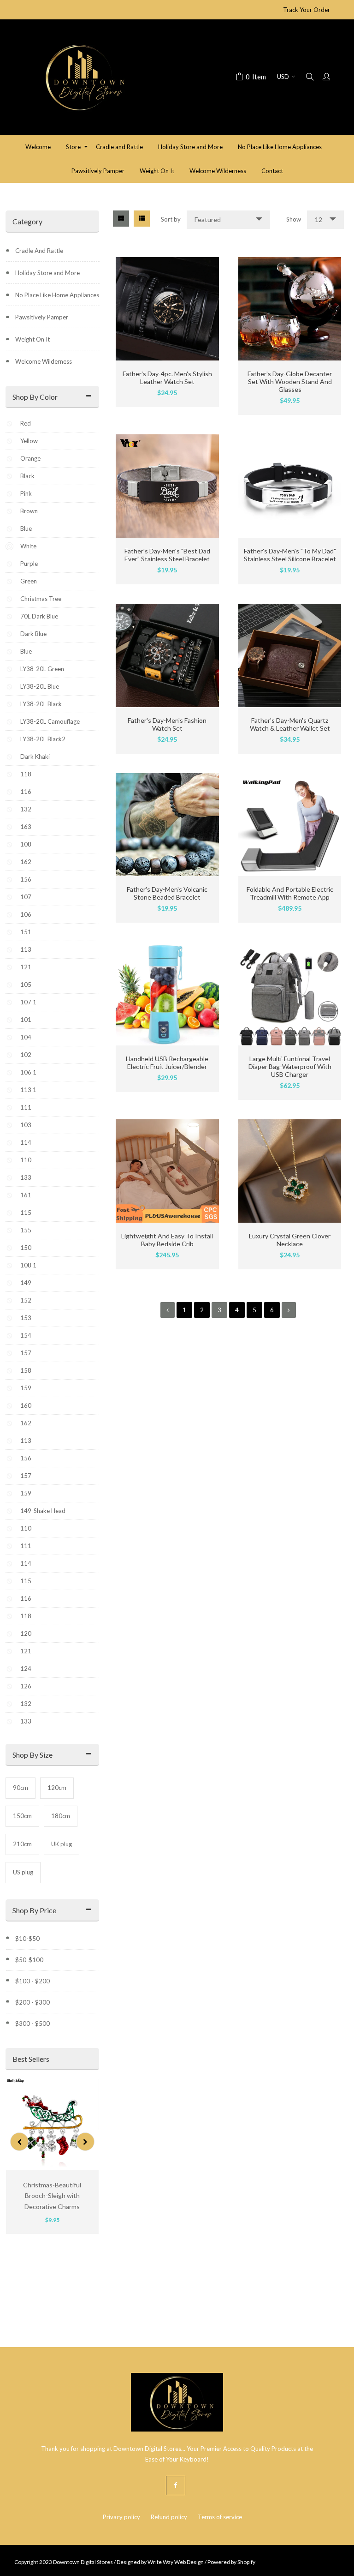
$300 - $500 (32, 2024)
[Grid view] (121, 219)
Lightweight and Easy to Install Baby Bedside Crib (167, 1240)
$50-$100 (29, 1960)
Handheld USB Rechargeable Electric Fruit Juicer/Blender (167, 1063)
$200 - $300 (32, 2002)
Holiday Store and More (47, 273)
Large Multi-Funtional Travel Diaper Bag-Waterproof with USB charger (290, 1066)
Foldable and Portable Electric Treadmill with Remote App (290, 893)
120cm (57, 1788)
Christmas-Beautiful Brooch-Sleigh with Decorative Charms (52, 2196)
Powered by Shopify (231, 2562)
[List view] (142, 219)
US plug (23, 1872)
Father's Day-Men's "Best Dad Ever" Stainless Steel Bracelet (167, 555)
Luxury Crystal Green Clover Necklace (290, 1240)
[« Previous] (168, 1310)
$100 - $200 (32, 1981)
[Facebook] (176, 2486)
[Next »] (289, 1310)
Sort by (171, 219)
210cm (22, 1844)
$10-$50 (27, 1939)
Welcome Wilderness (44, 361)
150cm (22, 1816)
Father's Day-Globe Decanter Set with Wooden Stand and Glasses (290, 381)
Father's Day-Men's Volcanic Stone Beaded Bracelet (167, 893)
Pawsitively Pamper (42, 317)
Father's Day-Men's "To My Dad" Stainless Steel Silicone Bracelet (290, 555)
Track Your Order (307, 10)
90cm (21, 1788)
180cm (61, 1816)
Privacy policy (121, 2517)
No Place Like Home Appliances (57, 295)
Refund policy (169, 2517)
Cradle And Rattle (39, 251)
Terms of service (220, 2517)
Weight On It (32, 339)
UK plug (62, 1844)
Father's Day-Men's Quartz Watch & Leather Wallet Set (290, 724)
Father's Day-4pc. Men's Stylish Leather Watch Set (167, 378)
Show (294, 219)
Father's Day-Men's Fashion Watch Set (167, 724)
